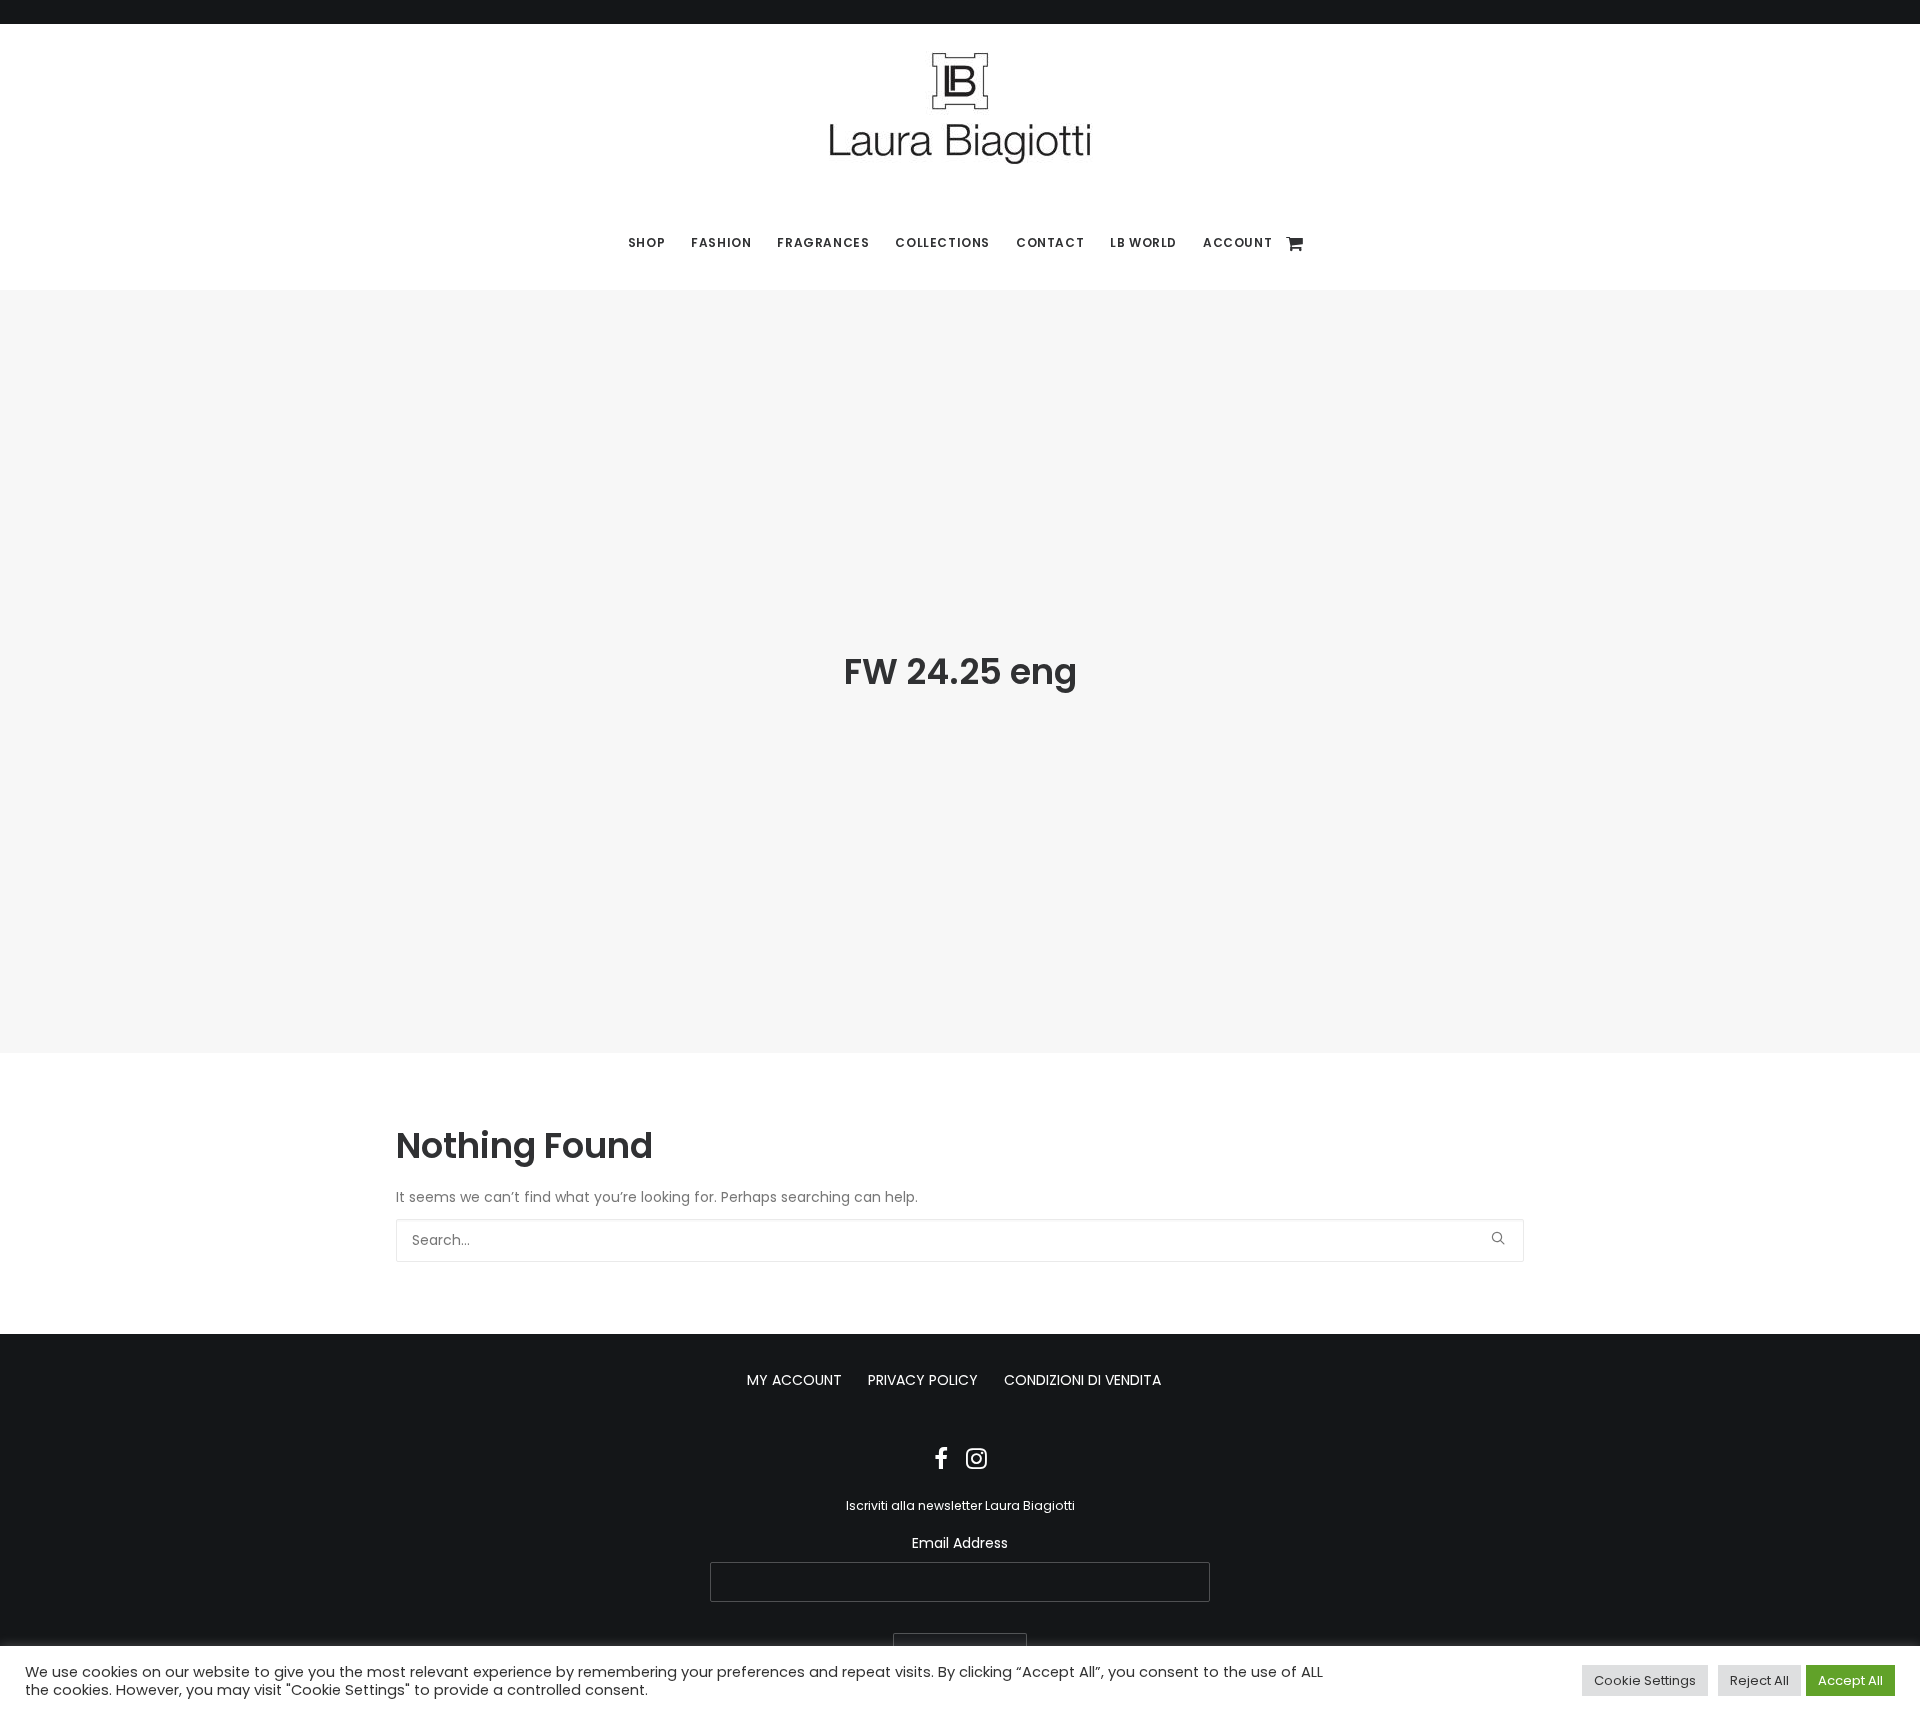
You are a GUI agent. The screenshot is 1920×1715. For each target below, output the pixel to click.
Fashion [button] (721, 242)
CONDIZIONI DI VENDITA (1082, 1380)
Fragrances (823, 242)
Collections (942, 242)
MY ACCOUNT (794, 1380)
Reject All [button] (1759, 1680)
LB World (1143, 242)
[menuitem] (646, 243)
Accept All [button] (1850, 1680)
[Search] (960, 1240)
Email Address (960, 1543)
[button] (1498, 1238)
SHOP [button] (646, 242)
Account (1237, 242)
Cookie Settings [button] (1645, 1680)
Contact (1050, 242)
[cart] (1295, 243)
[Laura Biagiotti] (960, 108)
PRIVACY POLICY (923, 1380)
